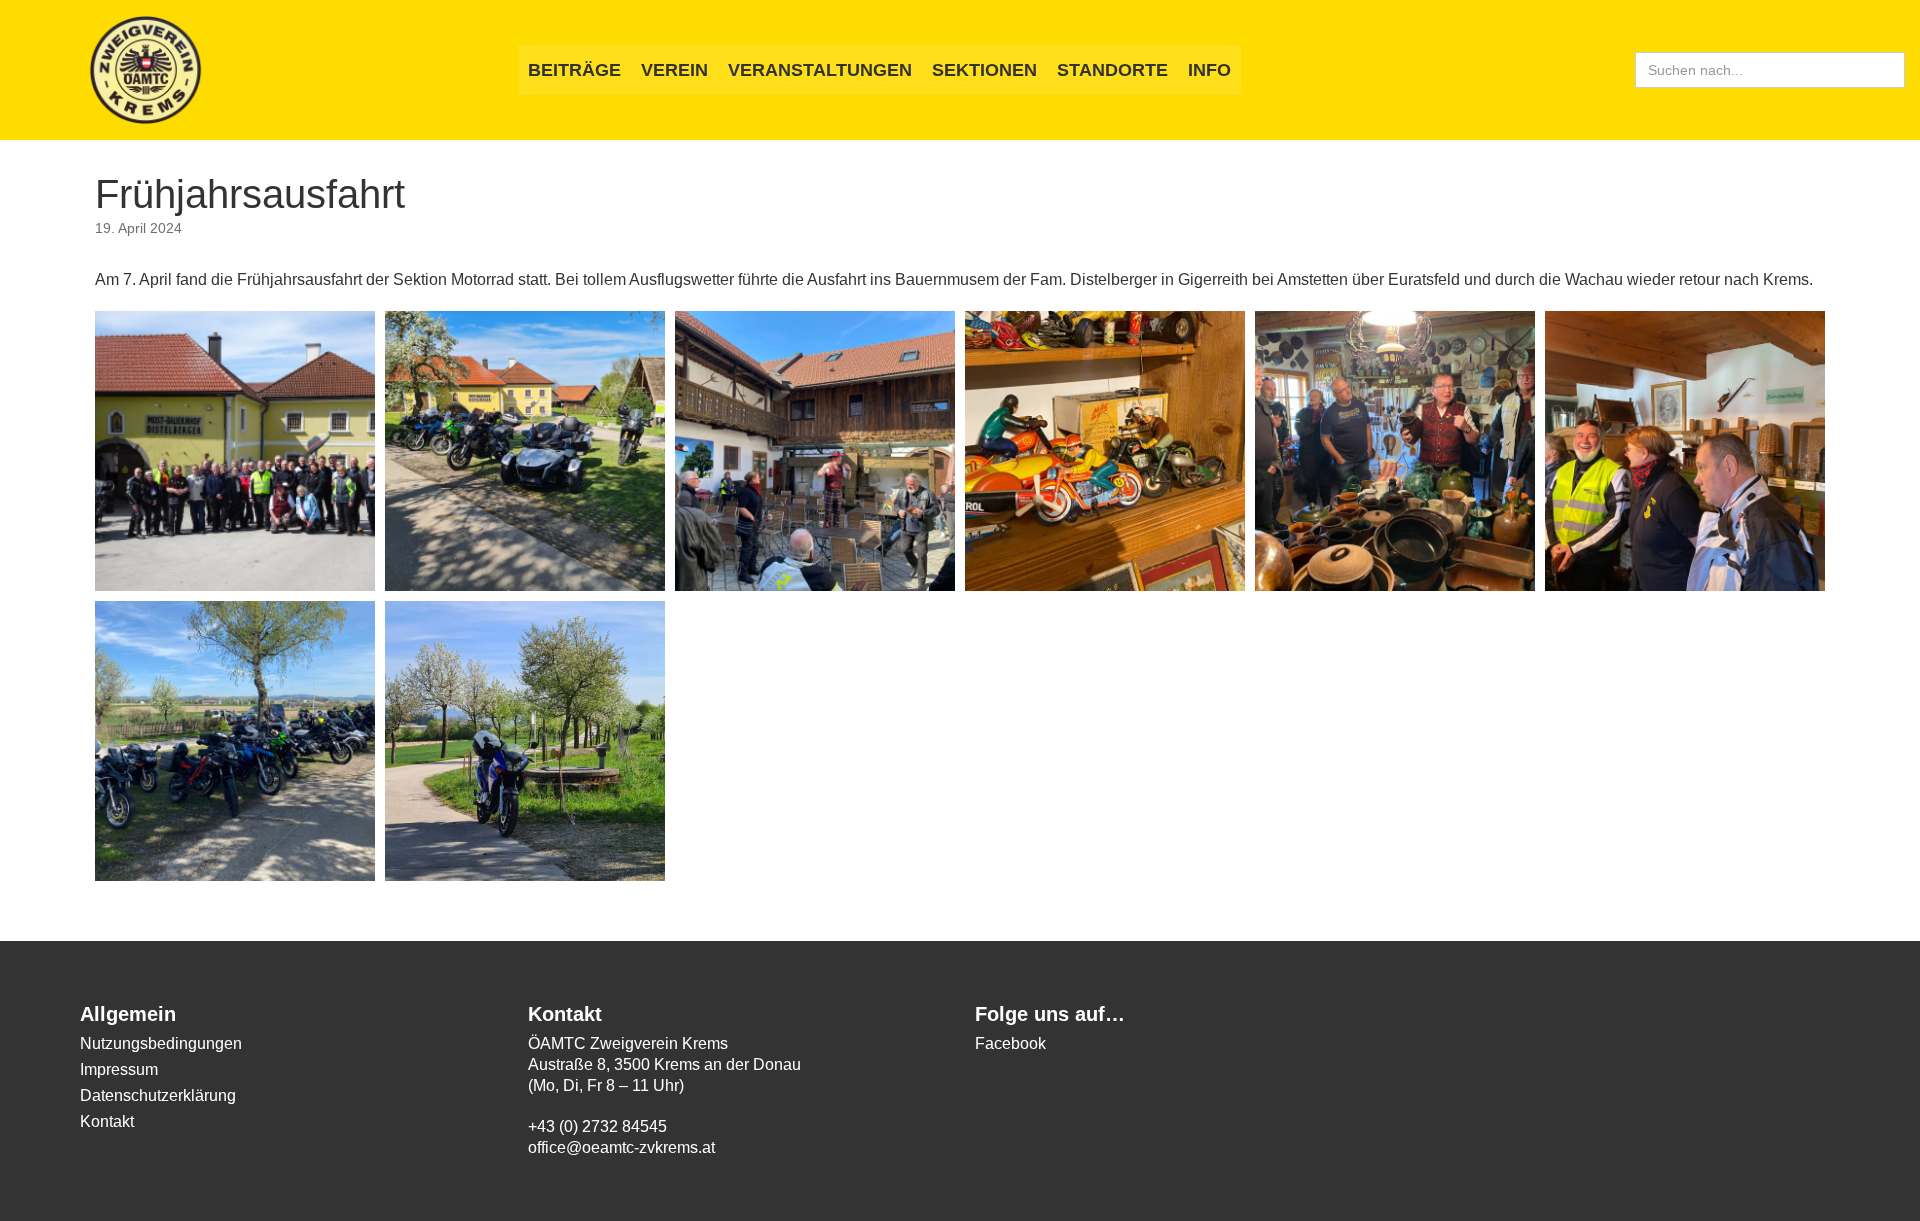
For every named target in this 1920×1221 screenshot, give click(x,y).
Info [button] (1209, 70)
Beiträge (574, 70)
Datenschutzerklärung (158, 1095)
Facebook (1010, 1043)
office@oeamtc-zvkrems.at (621, 1147)
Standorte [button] (1112, 70)
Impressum (119, 1069)
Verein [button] (674, 70)
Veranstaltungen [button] (820, 70)
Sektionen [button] (984, 70)
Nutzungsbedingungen (161, 1043)
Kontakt (107, 1121)
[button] (235, 451)
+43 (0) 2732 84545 (597, 1126)
